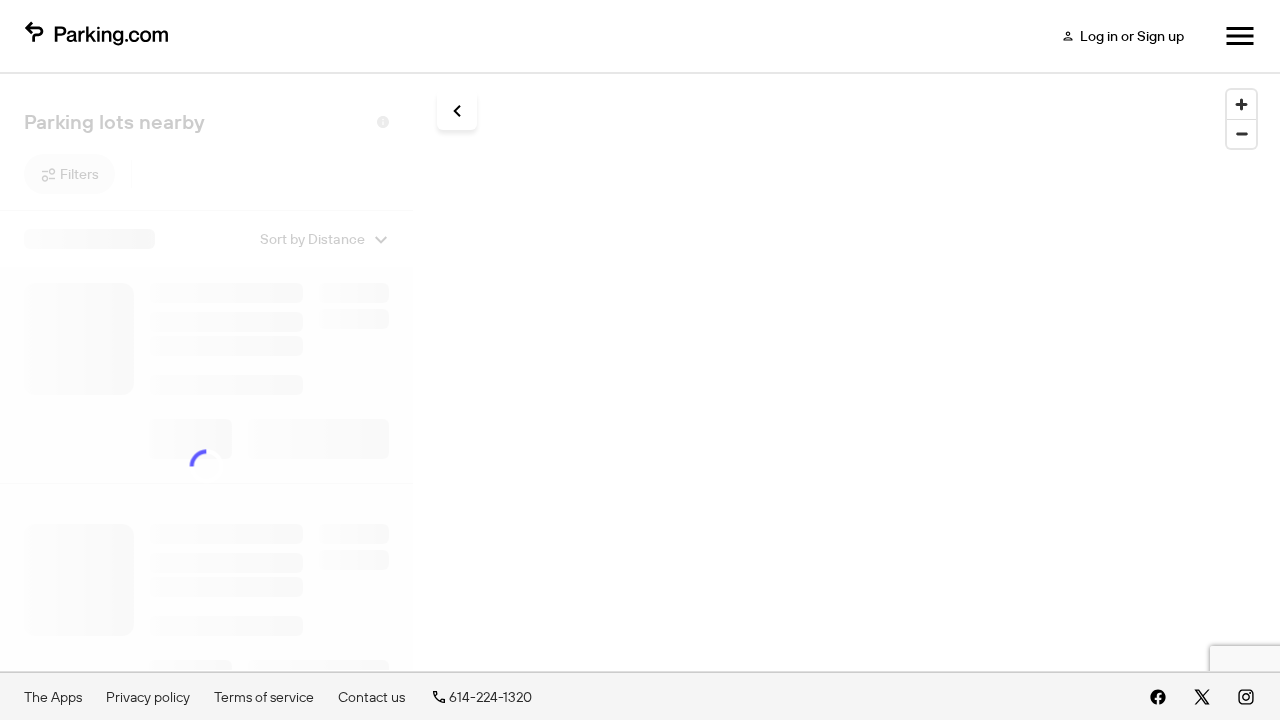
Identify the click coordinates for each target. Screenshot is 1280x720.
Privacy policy (148, 697)
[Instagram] (1246, 697)
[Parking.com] (96, 36)
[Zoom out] (1241, 133)
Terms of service (264, 697)
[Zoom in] (1241, 104)
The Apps (53, 697)
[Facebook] (1158, 697)
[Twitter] (1202, 697)
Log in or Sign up (1132, 36)
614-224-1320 (490, 697)
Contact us (371, 697)
